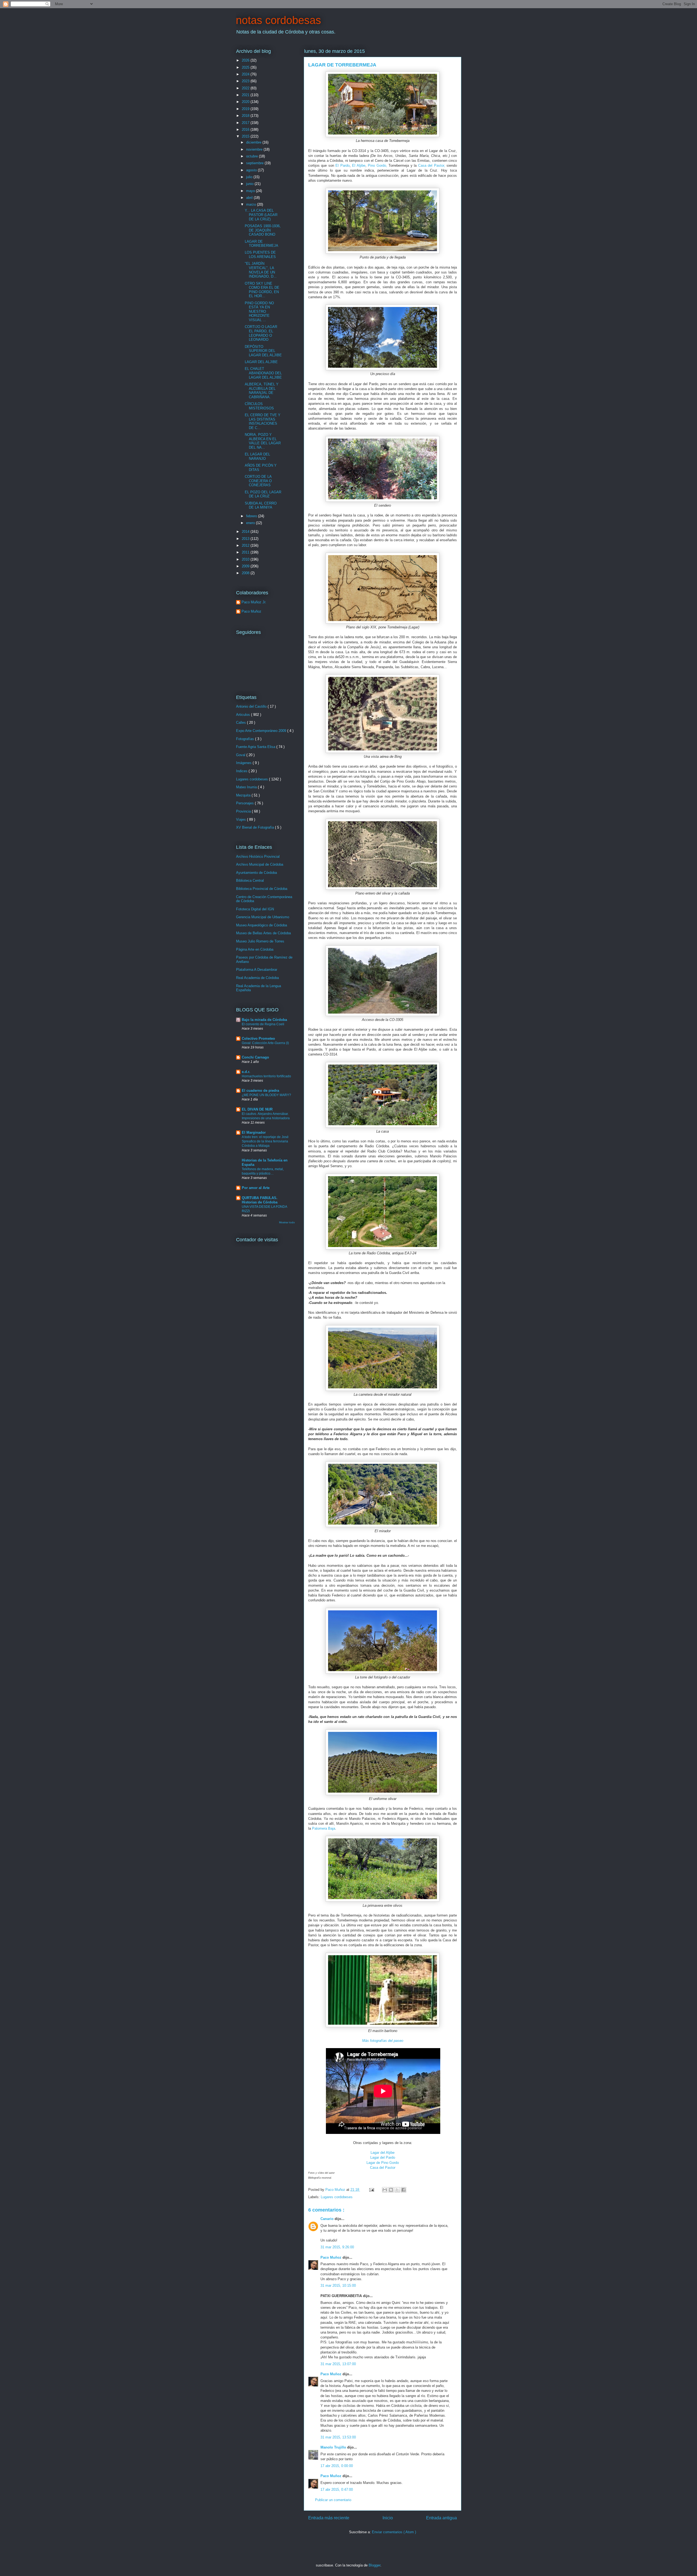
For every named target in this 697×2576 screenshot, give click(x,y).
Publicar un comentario (333, 2500)
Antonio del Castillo (252, 706)
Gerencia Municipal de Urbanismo (263, 917)
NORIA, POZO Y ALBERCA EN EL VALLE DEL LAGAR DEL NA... (263, 441)
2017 (246, 123)
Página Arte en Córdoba (255, 949)
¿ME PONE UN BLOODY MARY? (266, 1095)
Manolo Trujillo (334, 2447)
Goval (241, 755)
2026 (246, 60)
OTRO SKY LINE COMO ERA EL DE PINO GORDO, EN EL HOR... (262, 290)
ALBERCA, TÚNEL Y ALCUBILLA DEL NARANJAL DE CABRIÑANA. (262, 391)
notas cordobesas (278, 20)
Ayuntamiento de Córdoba (256, 873)
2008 (246, 573)
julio (250, 177)
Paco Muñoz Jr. (254, 602)
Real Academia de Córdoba (257, 978)
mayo (251, 191)
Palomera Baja (324, 1828)
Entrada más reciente (329, 2518)
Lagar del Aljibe (383, 2153)
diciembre (254, 142)
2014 (246, 532)
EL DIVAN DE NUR (257, 1109)
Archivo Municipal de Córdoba (260, 864)
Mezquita (244, 795)
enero (251, 523)
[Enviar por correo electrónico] (385, 2190)
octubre (253, 156)
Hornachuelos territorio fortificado (266, 1076)
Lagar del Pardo (383, 2157)
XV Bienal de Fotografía (256, 827)
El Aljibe (359, 165)
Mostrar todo (287, 1222)
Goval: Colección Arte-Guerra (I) (265, 1043)
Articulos (244, 715)
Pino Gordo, (377, 165)
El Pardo (342, 165)
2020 (246, 102)
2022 (246, 88)
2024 (246, 74)
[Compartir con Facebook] (403, 2190)
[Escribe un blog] (391, 2190)
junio (250, 184)
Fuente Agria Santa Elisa (256, 747)
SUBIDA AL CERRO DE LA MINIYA (261, 505)
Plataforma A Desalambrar (257, 970)
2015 (246, 136)
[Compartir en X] (397, 2190)
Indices (242, 771)
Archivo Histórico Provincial (258, 857)
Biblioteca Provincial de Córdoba (262, 889)
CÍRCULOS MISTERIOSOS (259, 406)
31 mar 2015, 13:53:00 (338, 2437)
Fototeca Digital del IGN (255, 909)
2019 (246, 109)
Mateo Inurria (247, 787)
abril (250, 198)
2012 (246, 545)
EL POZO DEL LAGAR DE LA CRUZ (263, 494)
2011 (246, 552)
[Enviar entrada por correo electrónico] (371, 2190)
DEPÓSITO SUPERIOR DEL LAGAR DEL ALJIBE (263, 351)
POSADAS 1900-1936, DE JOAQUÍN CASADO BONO (263, 230)
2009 (246, 566)
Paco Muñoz (331, 2257)
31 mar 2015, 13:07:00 (338, 2364)
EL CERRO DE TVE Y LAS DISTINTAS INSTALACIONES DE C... (263, 421)
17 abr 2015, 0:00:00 (337, 2466)
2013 (246, 539)
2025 (246, 67)
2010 (246, 559)
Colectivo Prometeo (258, 1038)
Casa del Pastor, (432, 165)
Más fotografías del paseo (383, 2041)
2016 (246, 130)
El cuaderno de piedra (260, 1091)
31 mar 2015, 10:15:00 (338, 2285)
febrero (252, 516)
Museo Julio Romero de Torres (260, 941)
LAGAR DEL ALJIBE (261, 362)
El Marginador (254, 1132)
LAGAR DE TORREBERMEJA (262, 244)
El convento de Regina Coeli (263, 1024)
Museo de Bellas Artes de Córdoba (263, 933)
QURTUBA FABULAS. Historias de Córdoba (260, 1200)
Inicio (388, 2518)
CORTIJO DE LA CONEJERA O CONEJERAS (258, 481)
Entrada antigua (441, 2518)
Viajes (241, 819)
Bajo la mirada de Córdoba (264, 1020)
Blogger (375, 2565)
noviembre (255, 149)
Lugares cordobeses (337, 2197)
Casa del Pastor (383, 2168)
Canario (328, 2219)
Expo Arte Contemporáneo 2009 (262, 731)
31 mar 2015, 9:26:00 (337, 2247)
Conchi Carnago (255, 1057)
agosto (252, 170)
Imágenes (244, 763)
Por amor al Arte (256, 1188)
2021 (246, 95)
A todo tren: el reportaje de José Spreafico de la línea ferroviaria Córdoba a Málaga (265, 1141)
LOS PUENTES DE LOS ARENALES (260, 255)
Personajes (245, 803)
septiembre (255, 163)
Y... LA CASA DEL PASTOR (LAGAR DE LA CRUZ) (261, 215)
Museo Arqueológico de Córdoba (262, 925)
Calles (241, 723)
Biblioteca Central (250, 881)
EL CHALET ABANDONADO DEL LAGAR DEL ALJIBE (263, 373)
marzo (252, 204)
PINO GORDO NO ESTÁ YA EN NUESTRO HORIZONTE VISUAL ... (259, 311)
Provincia (244, 811)
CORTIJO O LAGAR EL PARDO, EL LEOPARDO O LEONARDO (261, 333)
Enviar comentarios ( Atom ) (394, 2532)
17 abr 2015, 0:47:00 (337, 2490)
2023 (246, 81)
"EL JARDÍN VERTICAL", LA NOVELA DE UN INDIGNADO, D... (261, 270)
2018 (246, 116)
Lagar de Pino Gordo (383, 2163)
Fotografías (246, 739)
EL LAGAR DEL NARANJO (257, 456)
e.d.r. (246, 1072)
